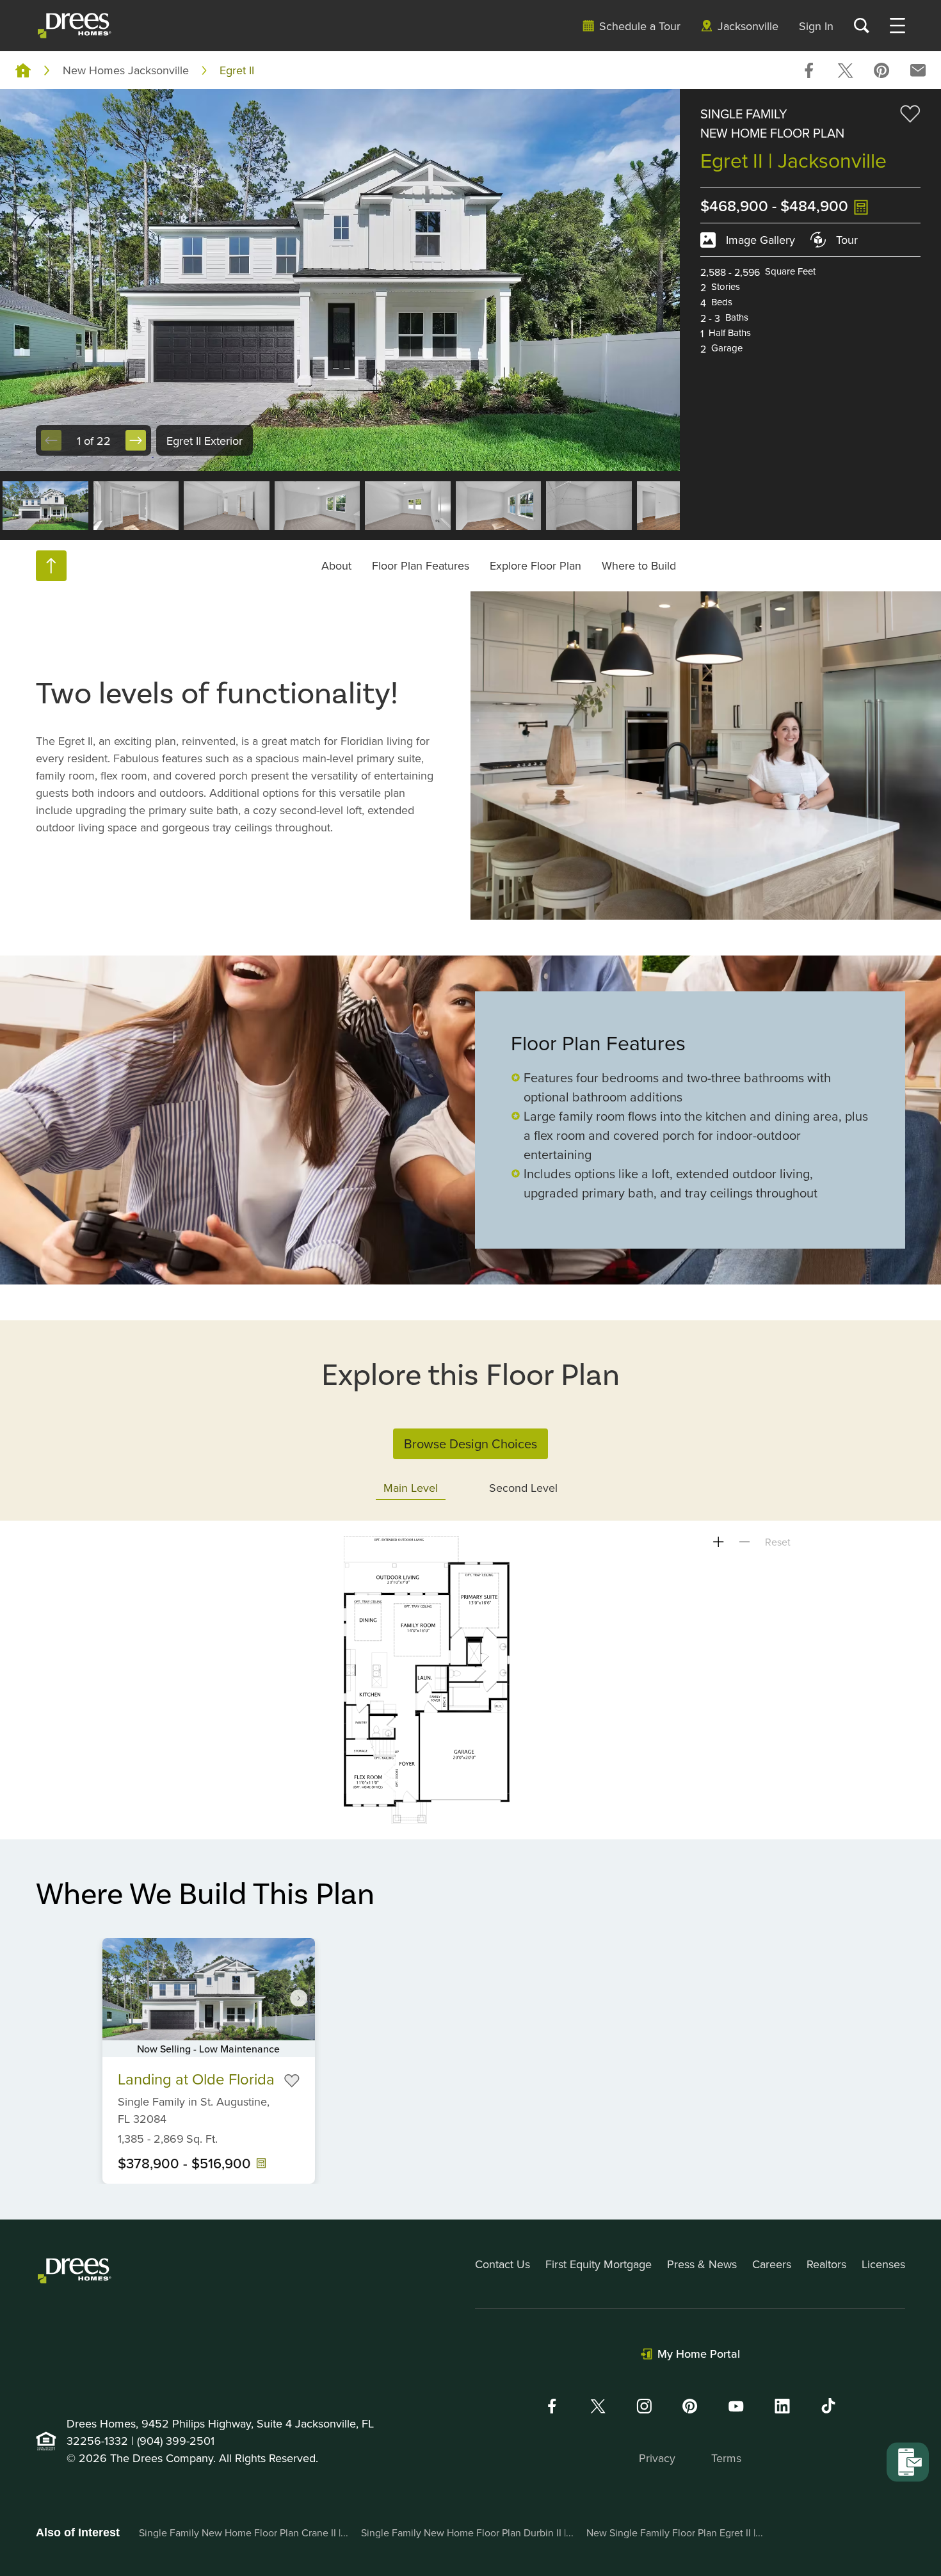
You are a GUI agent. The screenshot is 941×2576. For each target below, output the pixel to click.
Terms (726, 2458)
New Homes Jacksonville (126, 70)
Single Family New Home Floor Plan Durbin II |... (467, 2532)
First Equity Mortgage (599, 2264)
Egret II (237, 70)
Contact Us (503, 2264)
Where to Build (639, 565)
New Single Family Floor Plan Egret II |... (675, 2532)
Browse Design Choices (470, 1444)
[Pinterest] (690, 2406)
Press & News (702, 2264)
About (336, 565)
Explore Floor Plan (535, 565)
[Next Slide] (136, 440)
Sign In (816, 26)
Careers (772, 2264)
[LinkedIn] (782, 2406)
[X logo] (598, 2406)
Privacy (657, 2458)
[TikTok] (828, 2406)
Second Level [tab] (523, 1488)
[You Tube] (736, 2406)
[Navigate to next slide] (299, 1997)
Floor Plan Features (421, 565)
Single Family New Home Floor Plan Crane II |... (244, 2532)
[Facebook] (552, 2406)
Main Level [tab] (411, 1488)
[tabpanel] (470, 1680)
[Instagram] (644, 2406)
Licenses (883, 2264)
